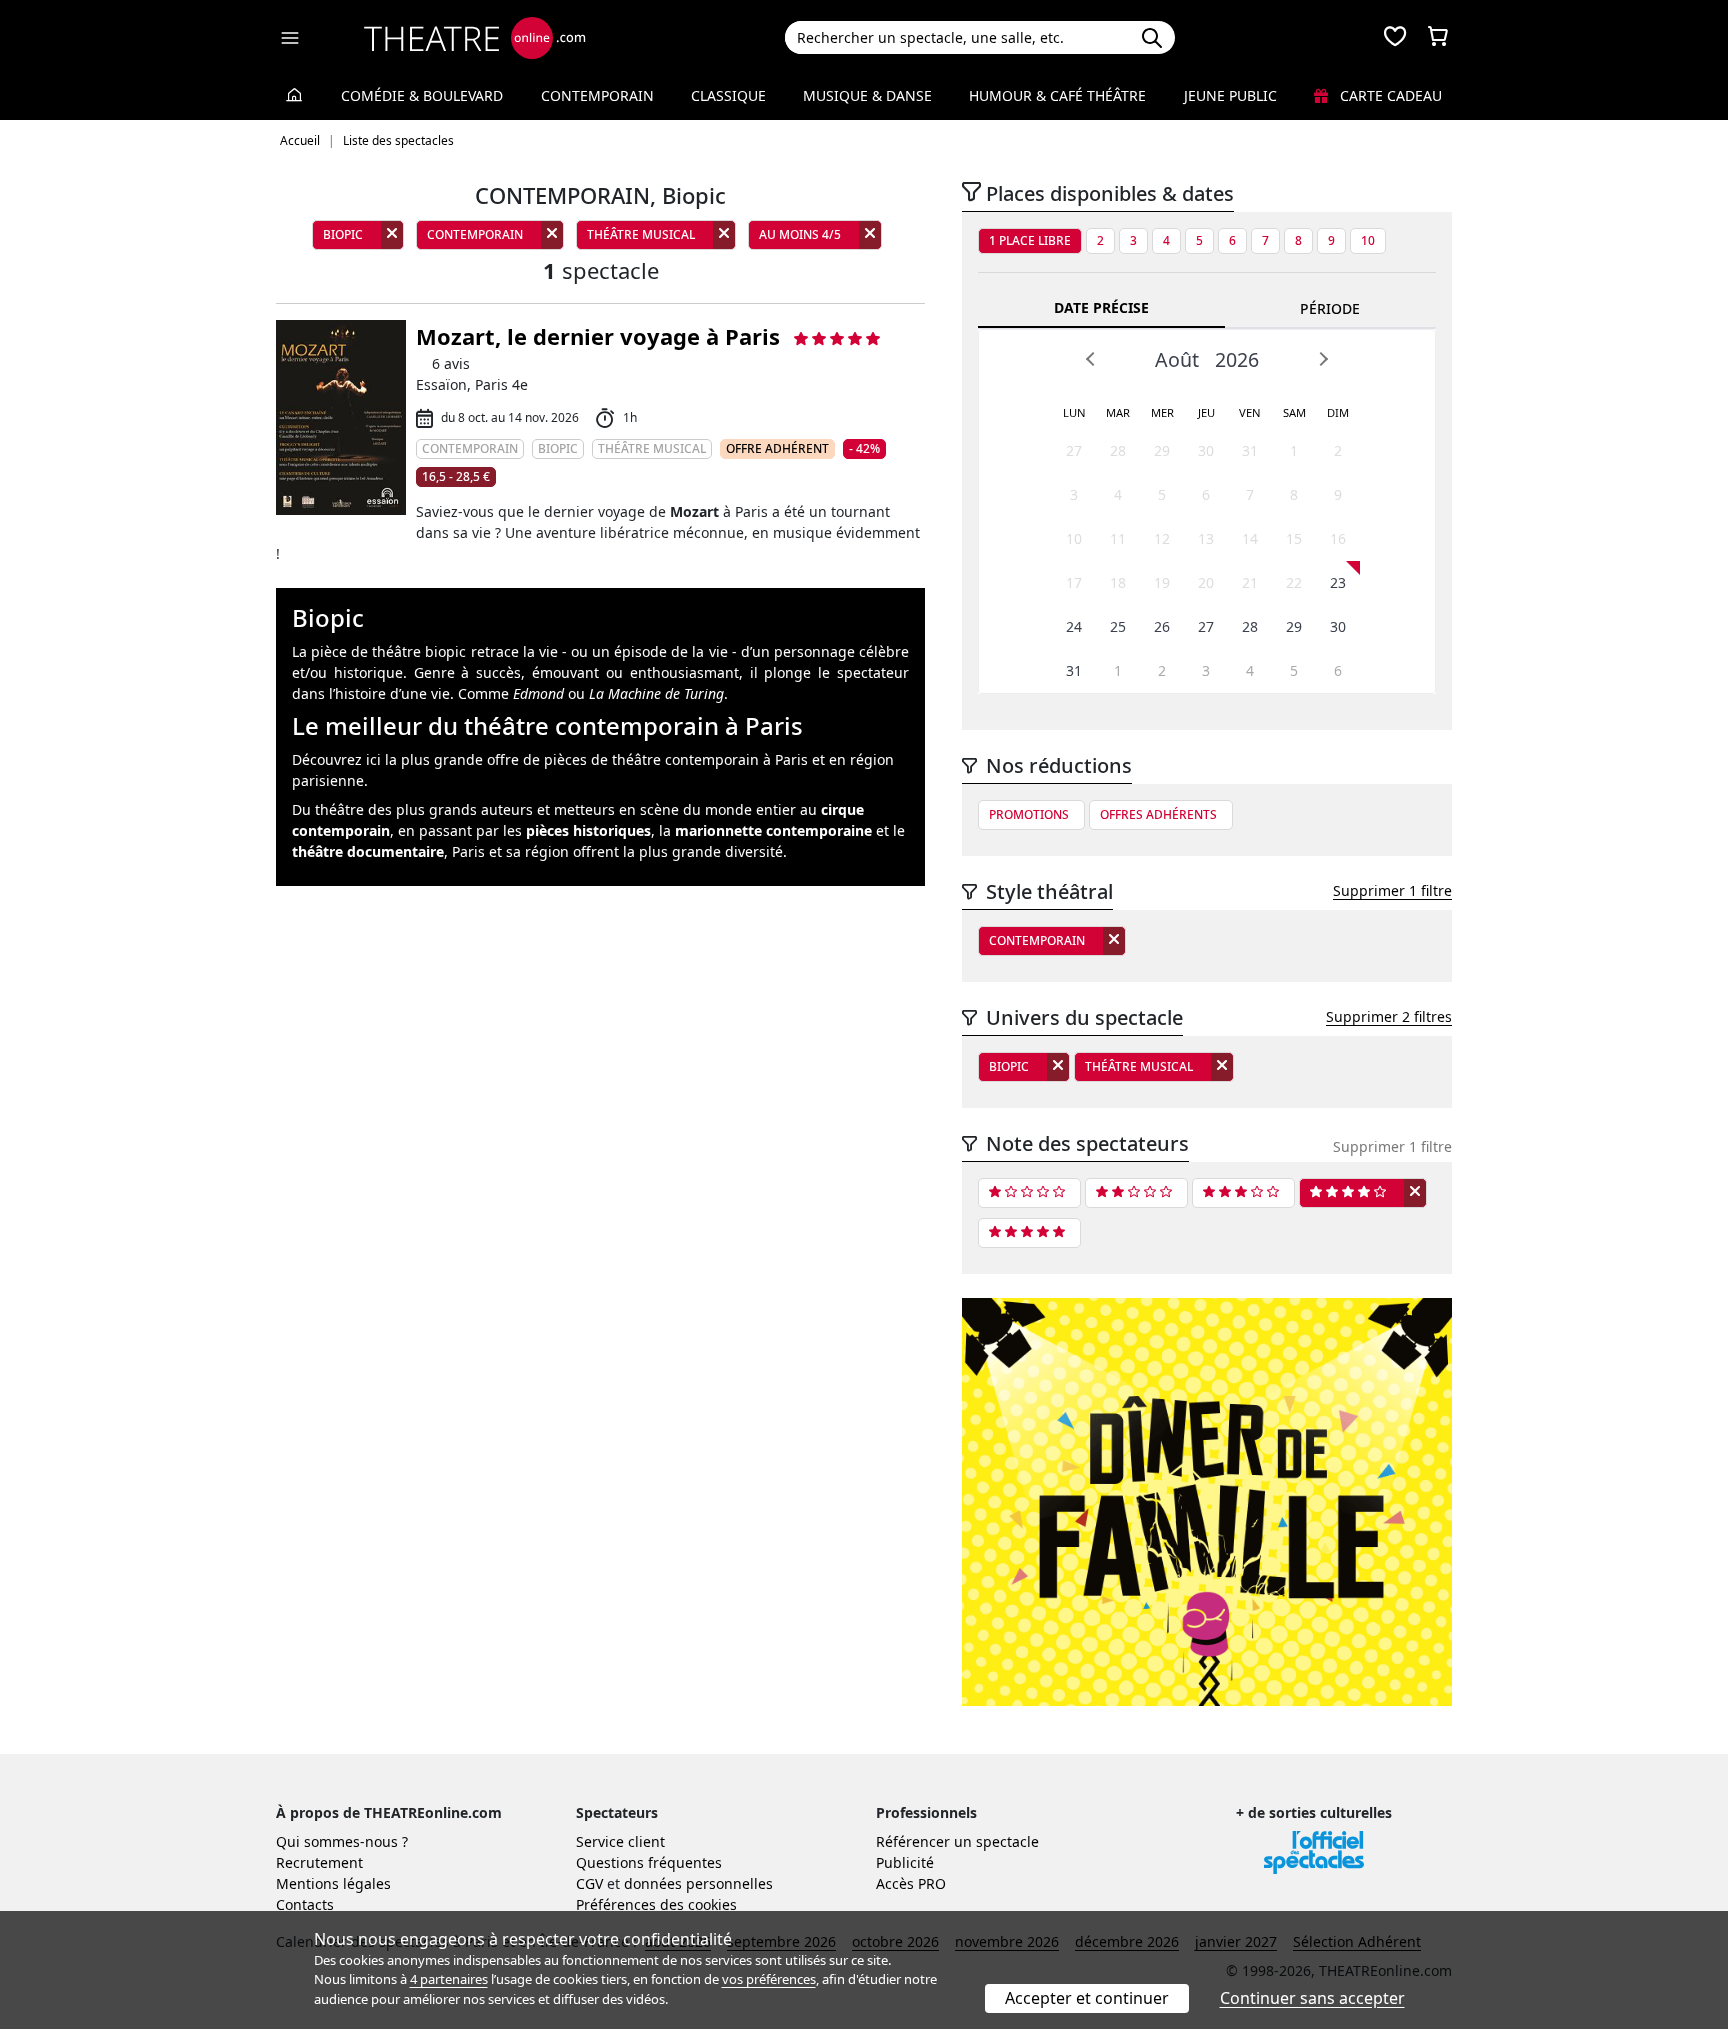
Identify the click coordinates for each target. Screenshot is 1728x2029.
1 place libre (1030, 240)
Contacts (305, 1904)
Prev (1091, 359)
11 (1118, 538)
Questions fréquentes (649, 1862)
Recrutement (319, 1862)
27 (1074, 450)
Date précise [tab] (1101, 307)
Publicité (905, 1862)
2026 (1237, 359)
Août (1177, 359)
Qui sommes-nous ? (342, 1841)
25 (1118, 626)
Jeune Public (1230, 95)
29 (1162, 450)
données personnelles (698, 1883)
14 (1250, 538)
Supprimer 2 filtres (1389, 1016)
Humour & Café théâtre (1057, 95)
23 (1338, 582)
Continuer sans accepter (1312, 1998)
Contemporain (597, 95)
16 (1338, 538)
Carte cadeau (1389, 95)
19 (1162, 582)
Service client (620, 1841)
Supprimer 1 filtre (1392, 890)
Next (1323, 359)
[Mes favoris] (1395, 38)
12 (1162, 538)
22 (1294, 582)
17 (1074, 582)
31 (1250, 450)
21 (1250, 582)
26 (1162, 626)
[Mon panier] (1438, 38)
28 (1118, 450)
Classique (728, 95)
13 (1206, 538)
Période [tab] (1330, 308)
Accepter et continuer (1087, 1998)
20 (1206, 582)
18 (1118, 582)
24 (1074, 626)
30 (1206, 450)
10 (1368, 240)
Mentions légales (333, 1883)
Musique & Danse (867, 95)
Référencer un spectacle (957, 1841)
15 (1294, 538)
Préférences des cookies (656, 1904)
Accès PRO (911, 1883)
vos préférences (769, 1979)
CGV (589, 1883)
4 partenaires (449, 1979)
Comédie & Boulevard (422, 95)
